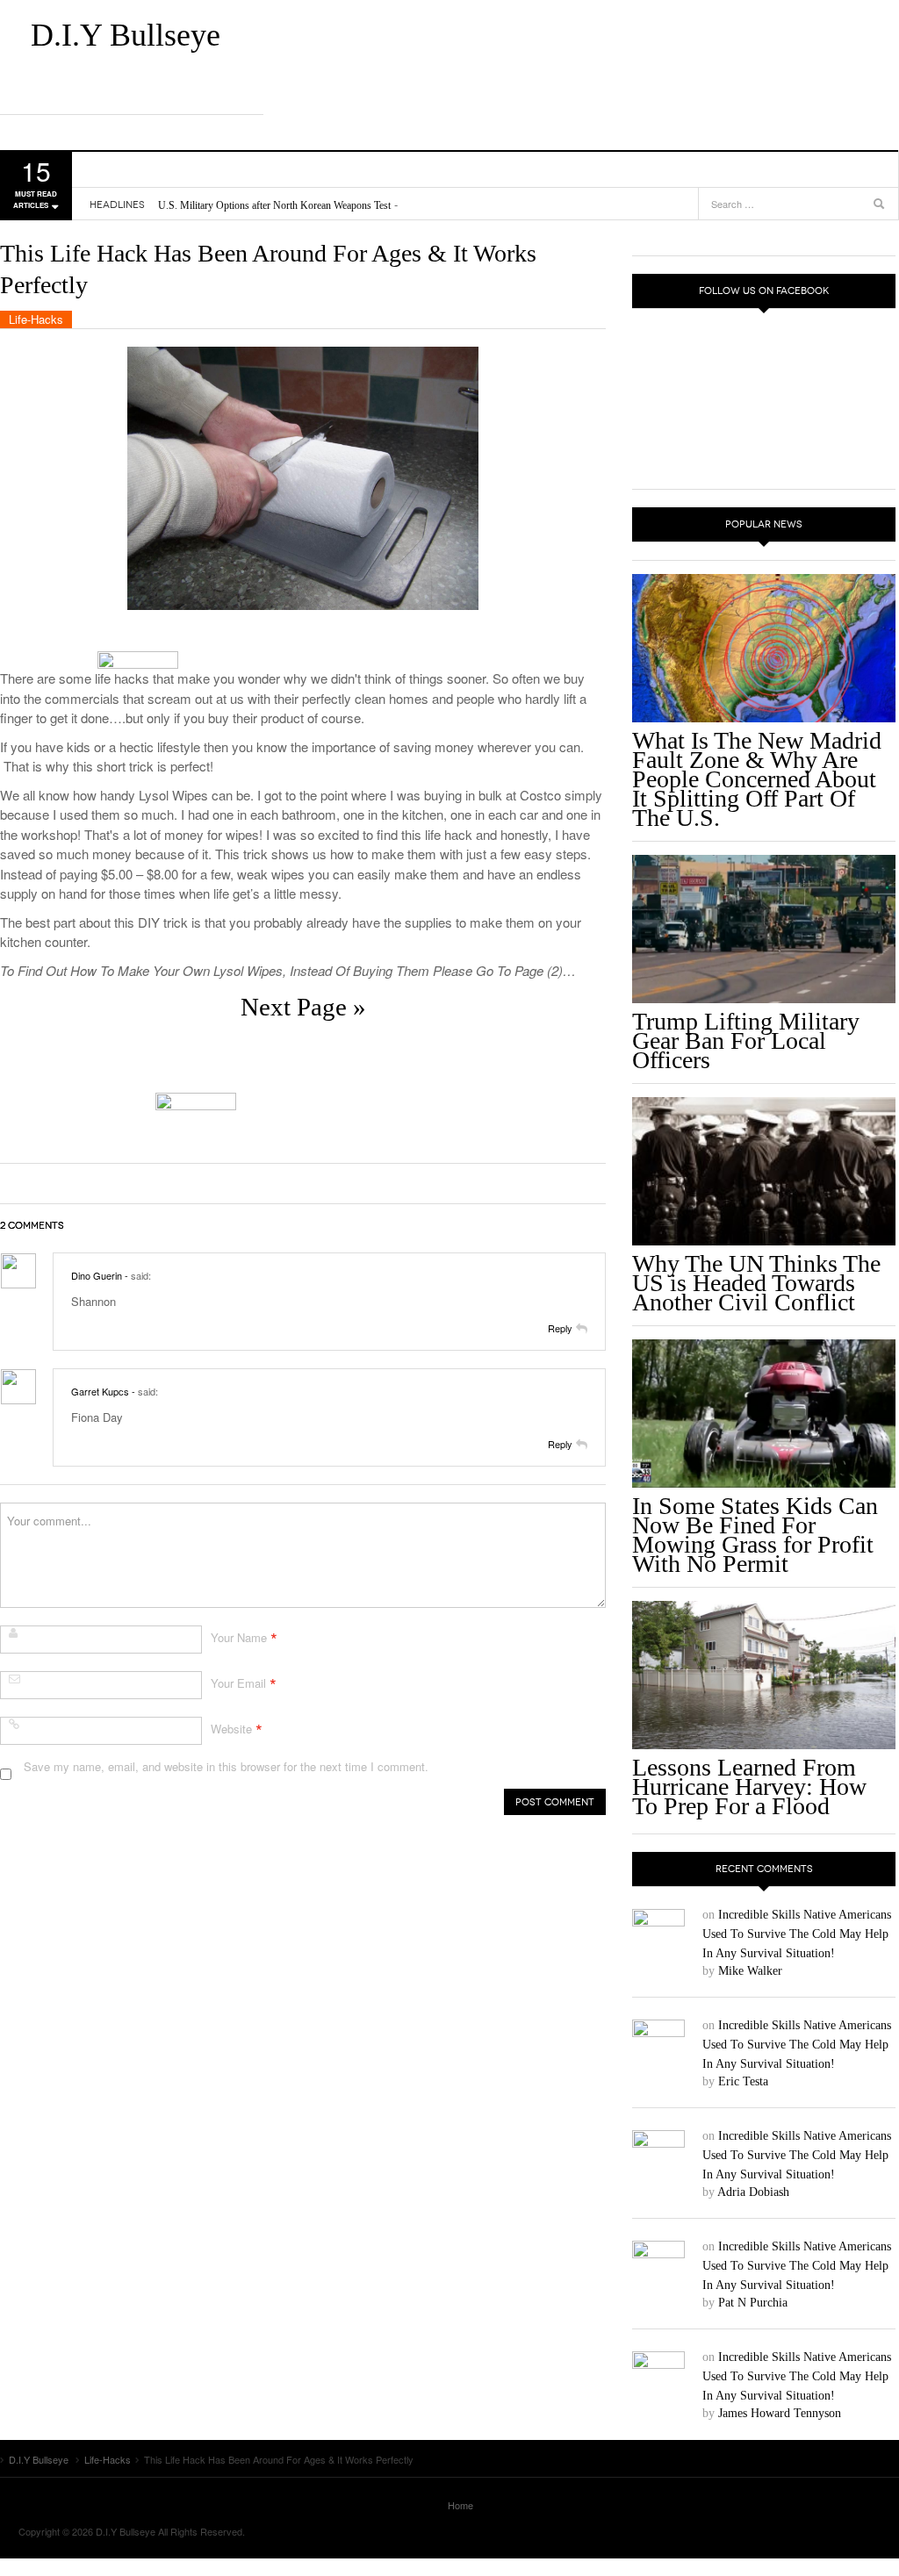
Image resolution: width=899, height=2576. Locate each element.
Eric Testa (743, 2081)
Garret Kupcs (100, 1391)
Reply (560, 1328)
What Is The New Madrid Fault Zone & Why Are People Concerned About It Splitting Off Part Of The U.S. (757, 779)
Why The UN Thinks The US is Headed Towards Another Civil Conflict (756, 1283)
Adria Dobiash (753, 2192)
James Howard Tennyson (780, 2413)
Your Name (239, 1637)
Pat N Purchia (753, 2303)
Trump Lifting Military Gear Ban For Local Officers (746, 1040)
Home (460, 2505)
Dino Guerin (97, 1275)
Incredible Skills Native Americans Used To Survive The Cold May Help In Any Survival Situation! (797, 1934)
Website (231, 1729)
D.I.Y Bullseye (126, 35)
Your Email (238, 1683)
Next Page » (303, 1007)
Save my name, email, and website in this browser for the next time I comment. (226, 1766)
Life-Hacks (36, 319)
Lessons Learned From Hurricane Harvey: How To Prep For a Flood (749, 1787)
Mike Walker (750, 1971)
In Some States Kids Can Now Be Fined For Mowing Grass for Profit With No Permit (755, 1535)
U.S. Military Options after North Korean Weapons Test (274, 205)
